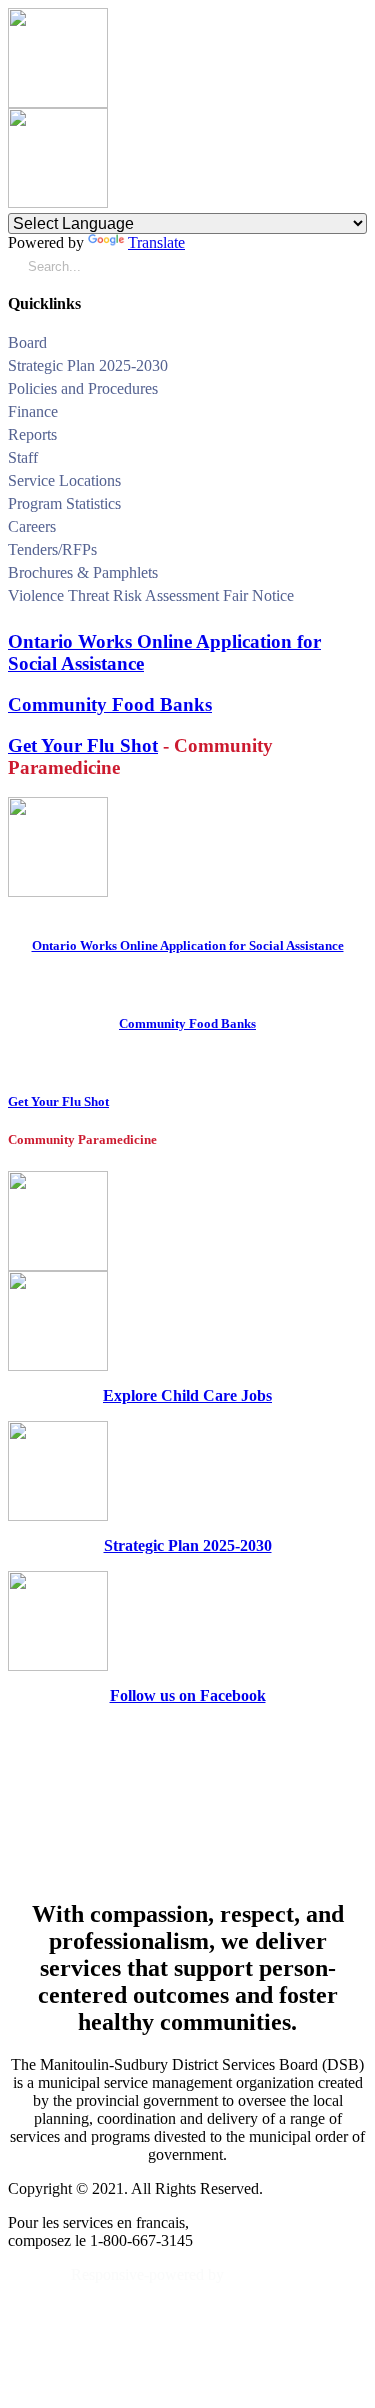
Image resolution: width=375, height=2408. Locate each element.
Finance (33, 411)
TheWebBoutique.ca (297, 2274)
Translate (156, 242)
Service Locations (64, 480)
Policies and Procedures (83, 388)
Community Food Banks (110, 704)
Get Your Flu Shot (83, 745)
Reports (32, 434)
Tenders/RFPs (52, 549)
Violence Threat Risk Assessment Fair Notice (151, 595)
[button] (359, 345)
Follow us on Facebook (188, 1695)
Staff (23, 457)
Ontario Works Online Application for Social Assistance (188, 945)
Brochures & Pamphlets (83, 572)
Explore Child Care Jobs (187, 1395)
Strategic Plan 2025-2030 (88, 365)
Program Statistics (64, 503)
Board (27, 342)
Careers (32, 526)
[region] (187, 1801)
